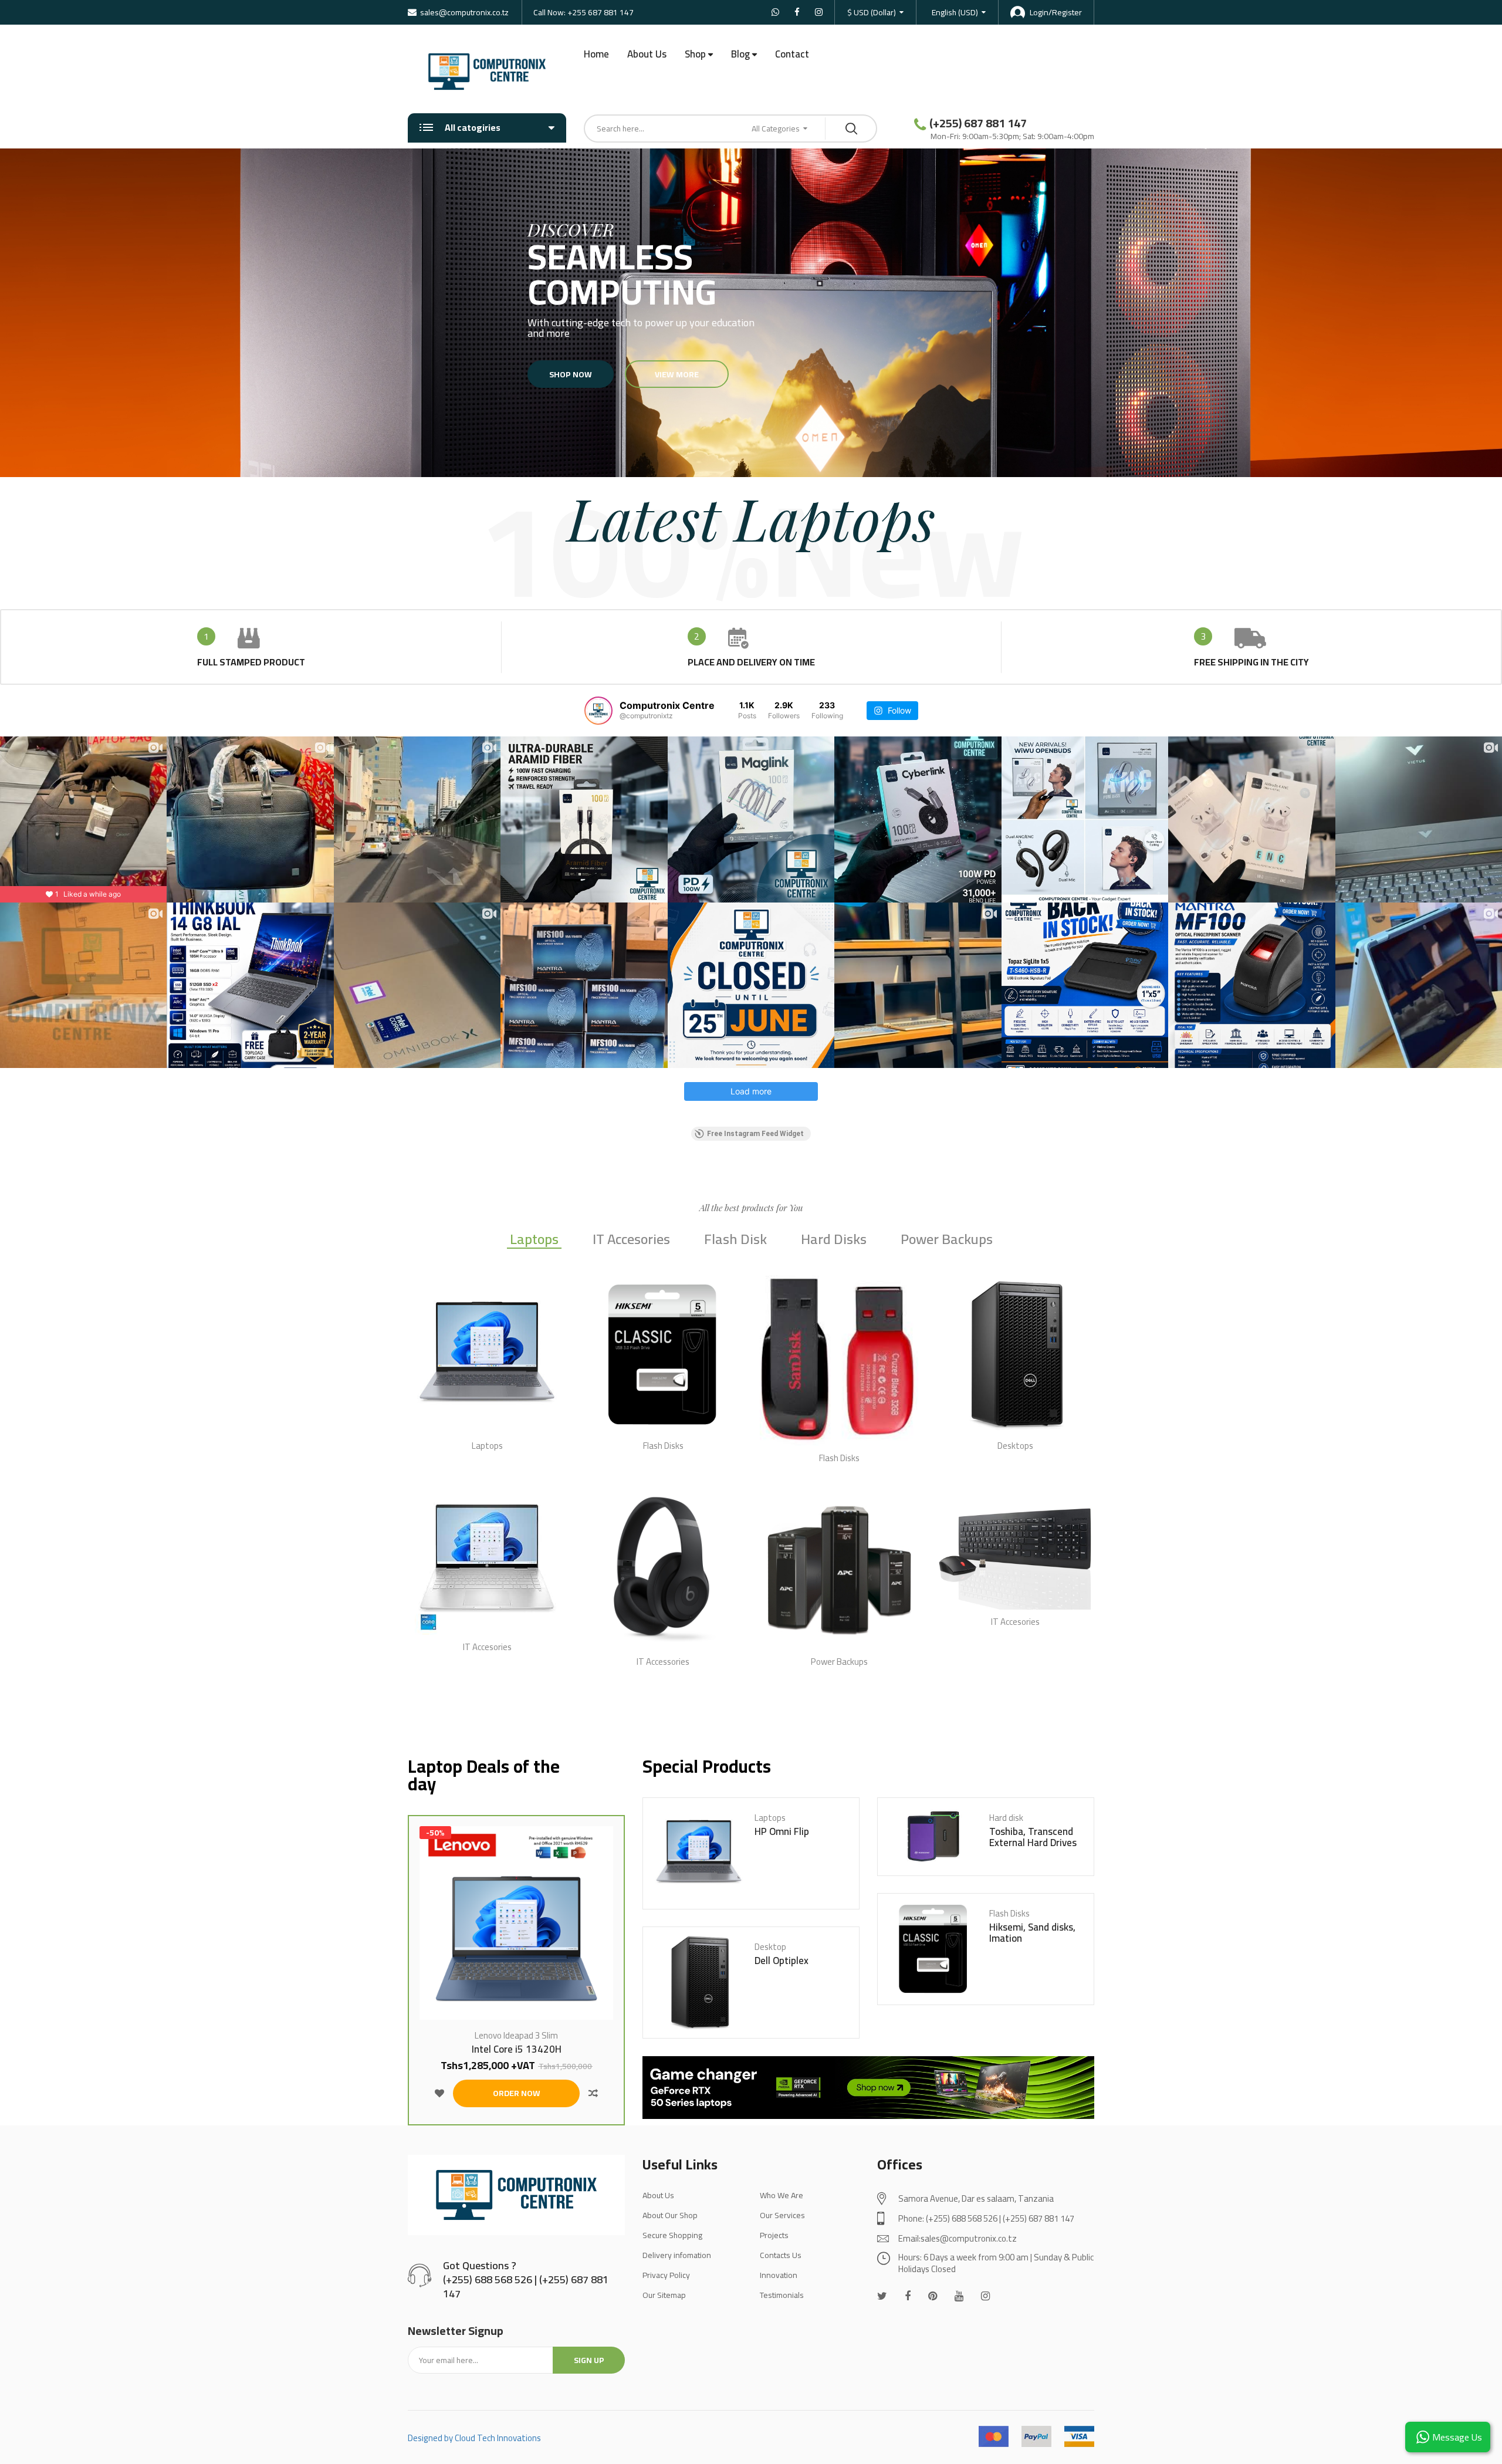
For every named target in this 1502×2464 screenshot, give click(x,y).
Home (596, 54)
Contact (792, 54)
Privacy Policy (666, 2275)
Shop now (571, 374)
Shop (695, 54)
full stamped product (251, 662)
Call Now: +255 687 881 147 (583, 12)
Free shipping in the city (1251, 662)
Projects (774, 2235)
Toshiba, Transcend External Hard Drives (1033, 1837)
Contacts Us (781, 2255)
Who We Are (782, 2195)
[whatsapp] (933, 2296)
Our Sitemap (664, 2295)
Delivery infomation (677, 2255)
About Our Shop (670, 2215)
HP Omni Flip (782, 1832)
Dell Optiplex (782, 1961)
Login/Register (1056, 12)
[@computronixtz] (598, 711)
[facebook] (908, 2296)
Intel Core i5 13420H (517, 2049)
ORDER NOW (517, 2093)
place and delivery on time (751, 662)
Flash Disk (735, 1241)
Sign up (589, 2360)
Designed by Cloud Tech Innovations (474, 2438)
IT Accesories (631, 1241)
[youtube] (959, 2296)
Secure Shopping (672, 2235)
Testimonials (782, 2295)
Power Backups (947, 1241)
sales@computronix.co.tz (464, 12)
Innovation (779, 2275)
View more (677, 374)
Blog (740, 54)
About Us (647, 54)
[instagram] (985, 2296)
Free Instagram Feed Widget (755, 1134)
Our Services (782, 2215)
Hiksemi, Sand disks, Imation (1032, 1933)
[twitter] (882, 2296)
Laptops (534, 1241)
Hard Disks (834, 1241)
